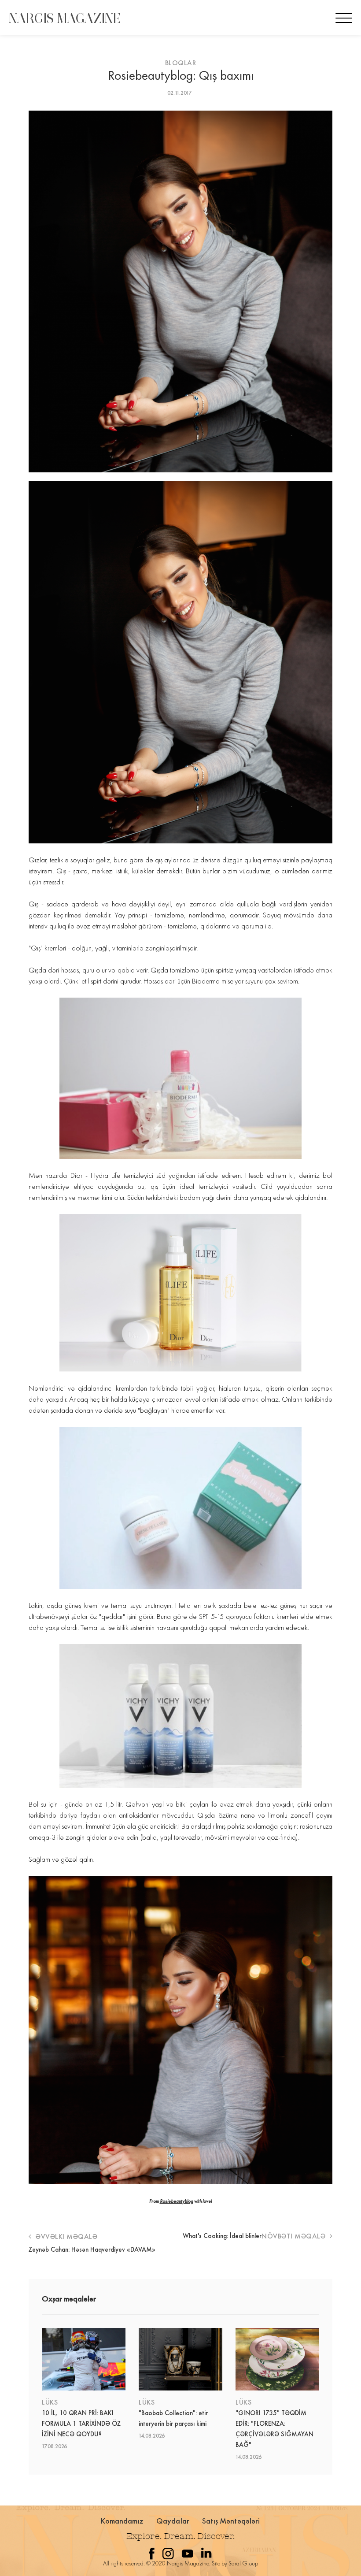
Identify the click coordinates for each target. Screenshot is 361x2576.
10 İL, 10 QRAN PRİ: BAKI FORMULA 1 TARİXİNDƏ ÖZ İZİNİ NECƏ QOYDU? (81, 2424)
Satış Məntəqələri (231, 2521)
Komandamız (122, 2521)
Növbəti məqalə (295, 2236)
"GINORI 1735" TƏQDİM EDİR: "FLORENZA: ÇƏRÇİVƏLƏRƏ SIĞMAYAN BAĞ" (274, 2429)
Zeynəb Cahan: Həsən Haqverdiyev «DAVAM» (92, 2249)
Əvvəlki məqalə (66, 2236)
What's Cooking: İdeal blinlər (222, 2236)
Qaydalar (173, 2521)
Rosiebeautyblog (177, 2201)
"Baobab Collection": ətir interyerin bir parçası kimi (173, 2418)
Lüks (50, 2402)
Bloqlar (181, 63)
